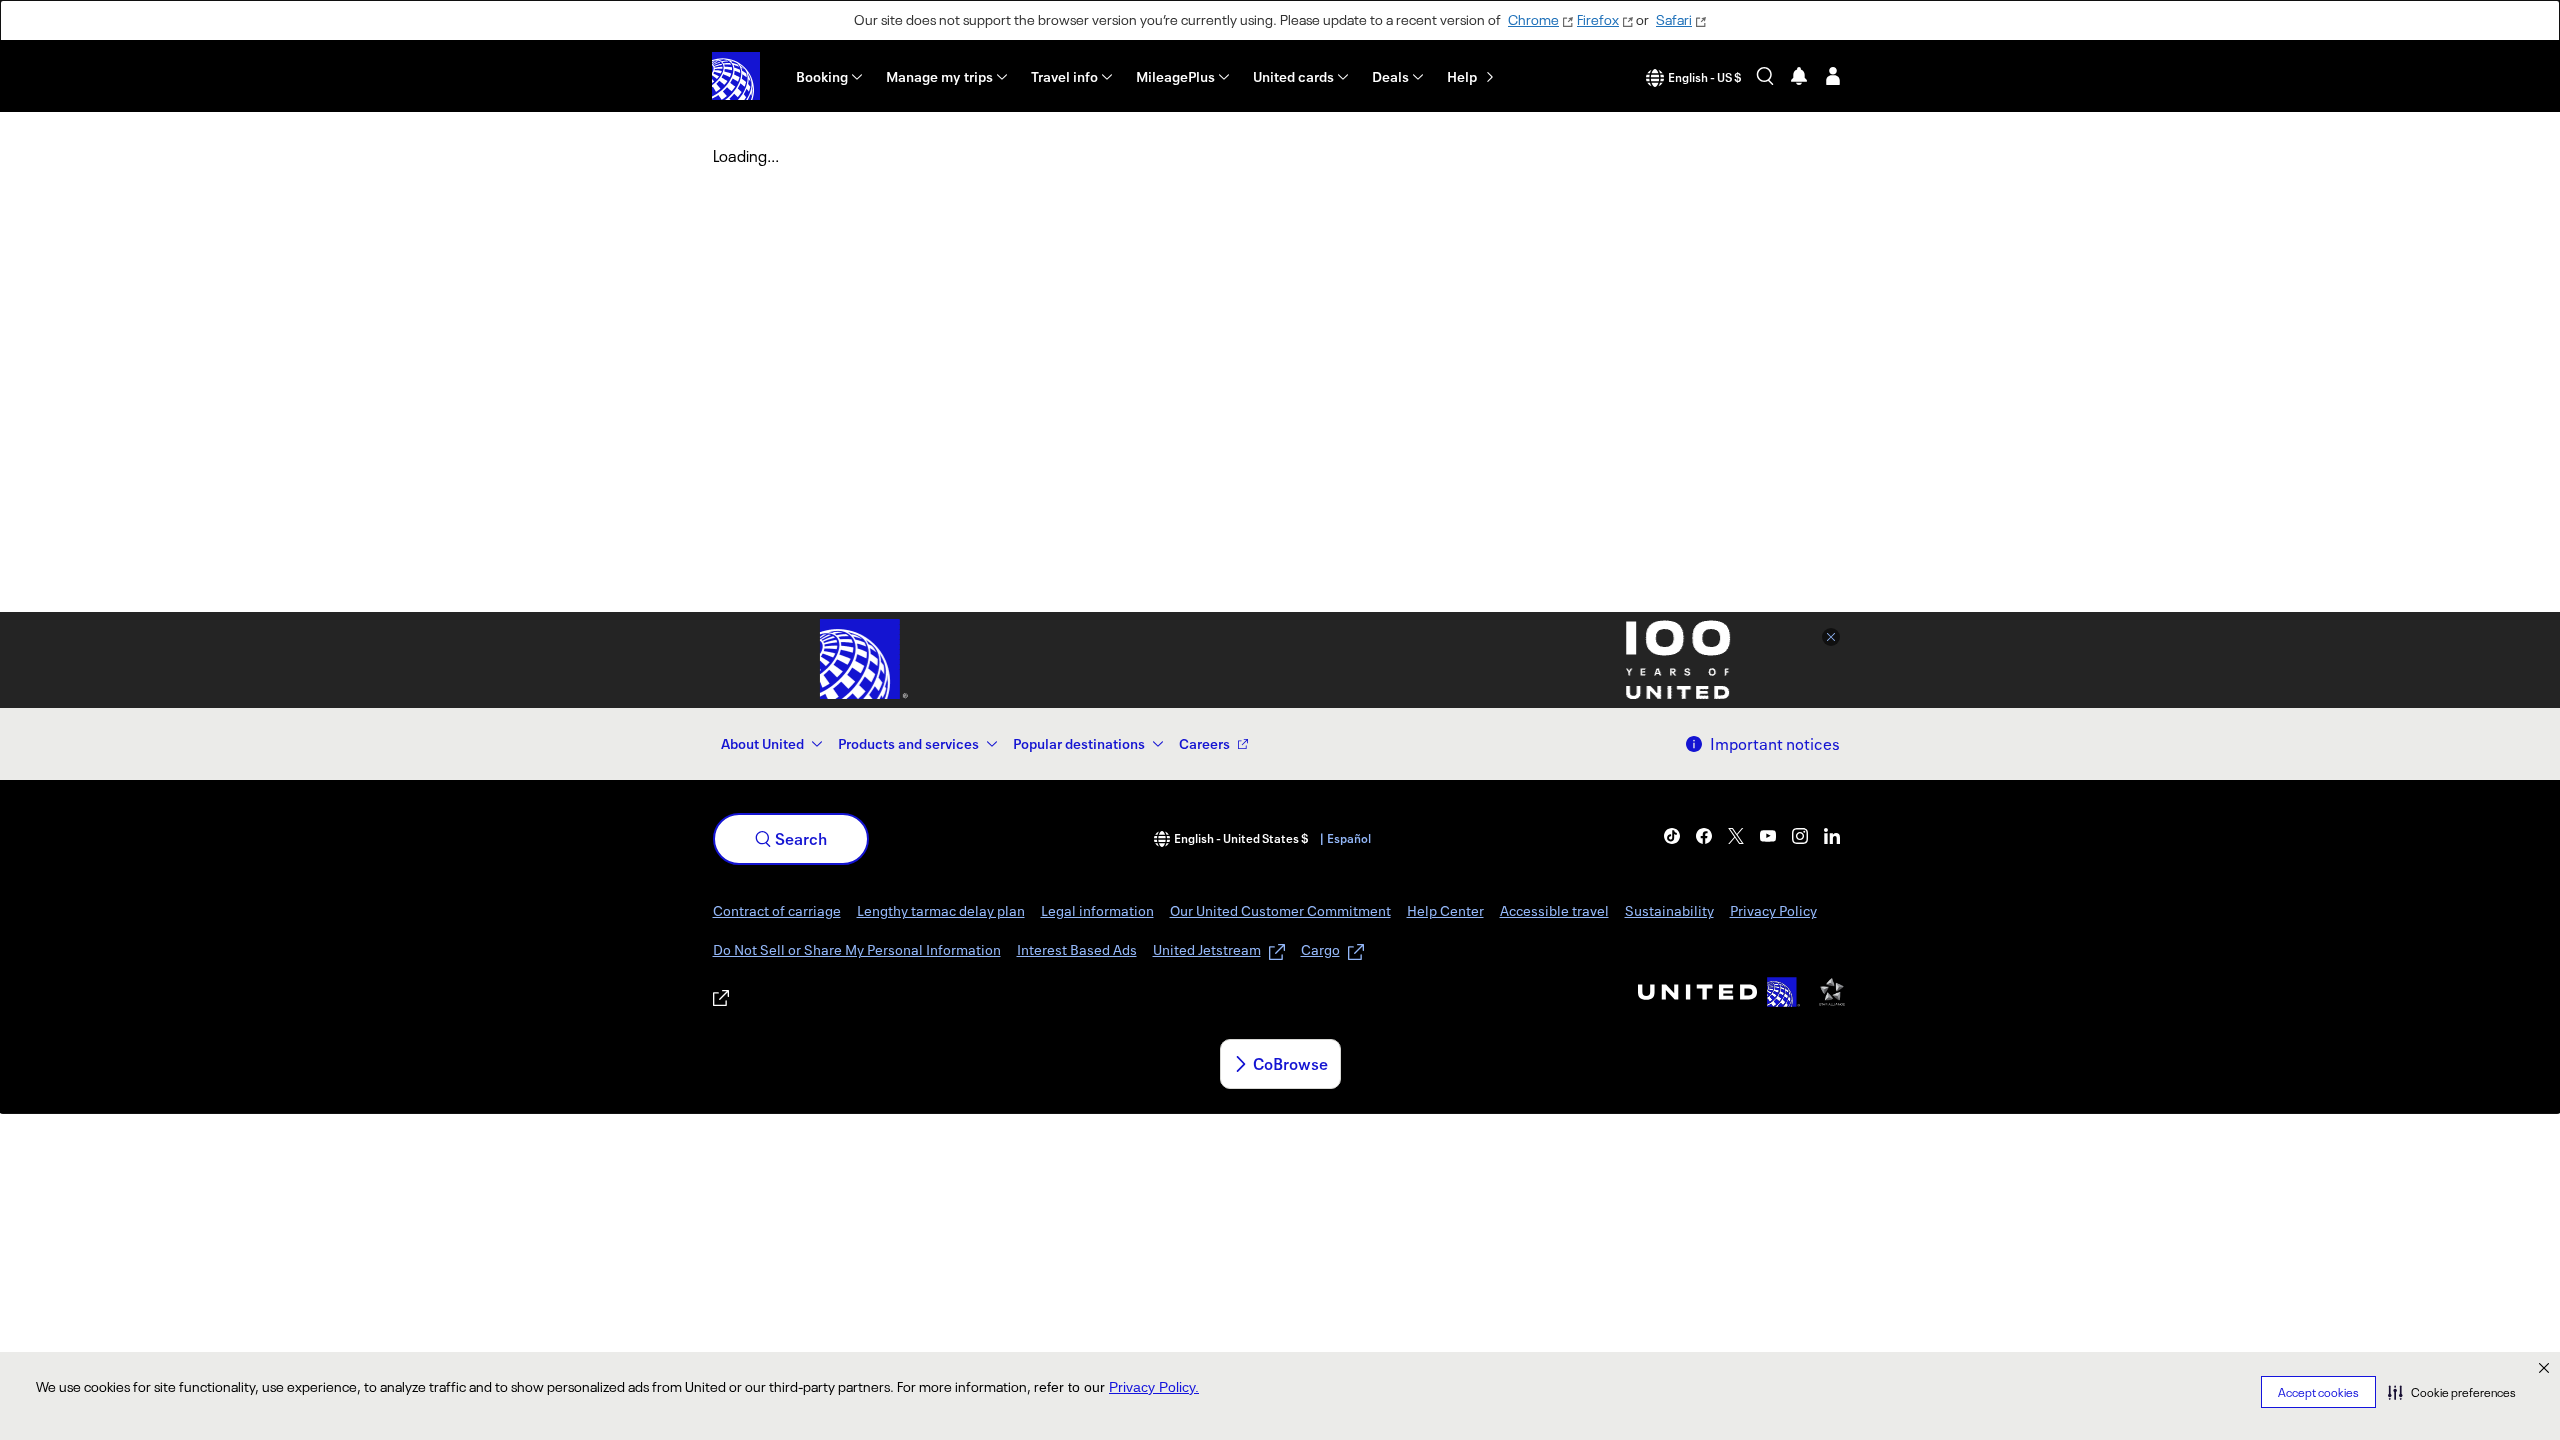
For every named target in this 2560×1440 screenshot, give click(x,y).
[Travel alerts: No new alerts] (1799, 76)
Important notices (1775, 744)
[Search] (1765, 76)
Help (1462, 76)
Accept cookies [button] (2318, 1392)
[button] (2452, 1392)
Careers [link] (1204, 743)
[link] (1672, 836)
